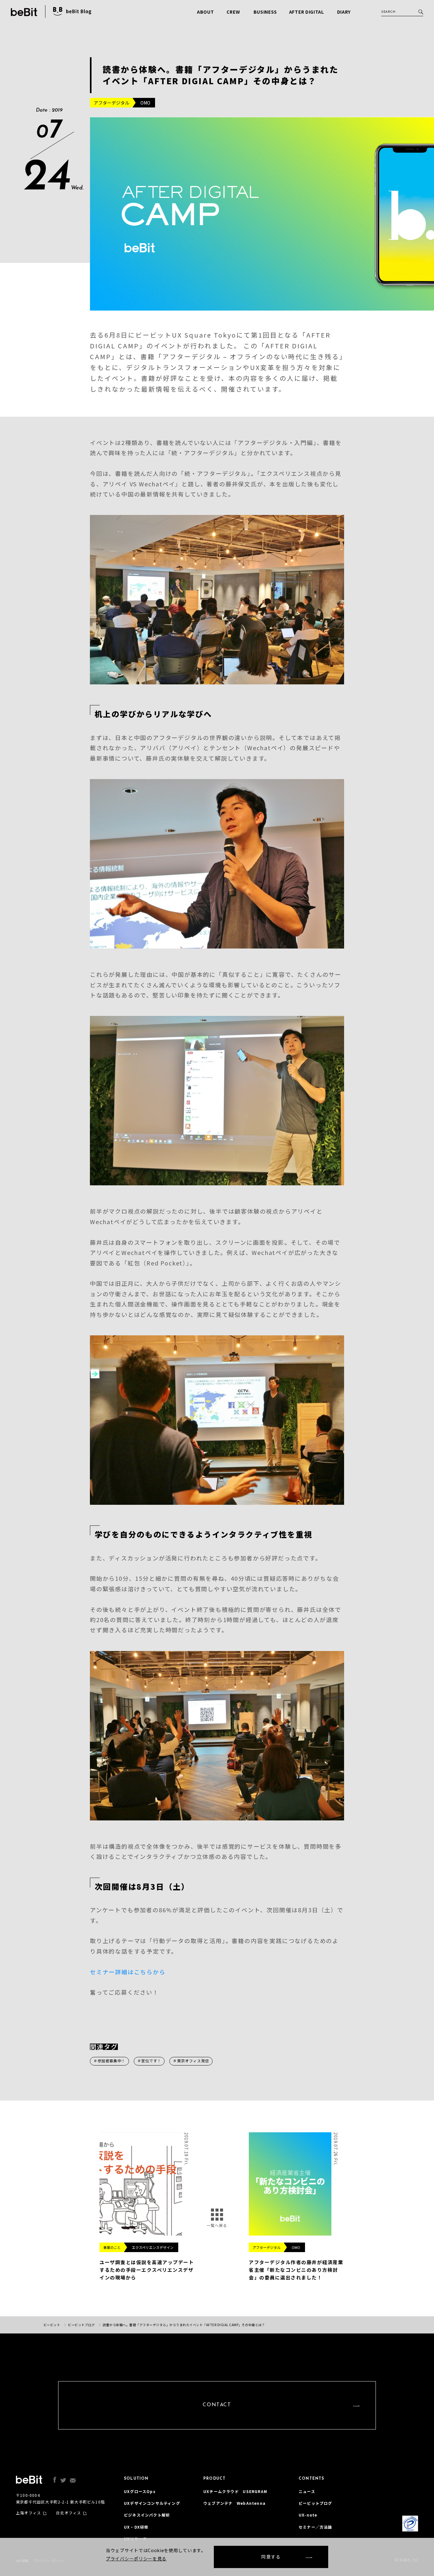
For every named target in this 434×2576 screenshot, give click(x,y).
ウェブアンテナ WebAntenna (234, 2503)
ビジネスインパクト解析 (147, 2515)
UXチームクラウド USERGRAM (235, 2491)
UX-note (308, 2515)
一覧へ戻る (217, 2225)
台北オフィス (68, 2513)
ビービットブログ (315, 2503)
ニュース (307, 2491)
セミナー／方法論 (315, 2527)
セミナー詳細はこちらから (128, 1972)
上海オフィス (28, 2513)
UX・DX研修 (136, 2527)
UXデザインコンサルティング (152, 2503)
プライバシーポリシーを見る (136, 2559)
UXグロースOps (140, 2491)
